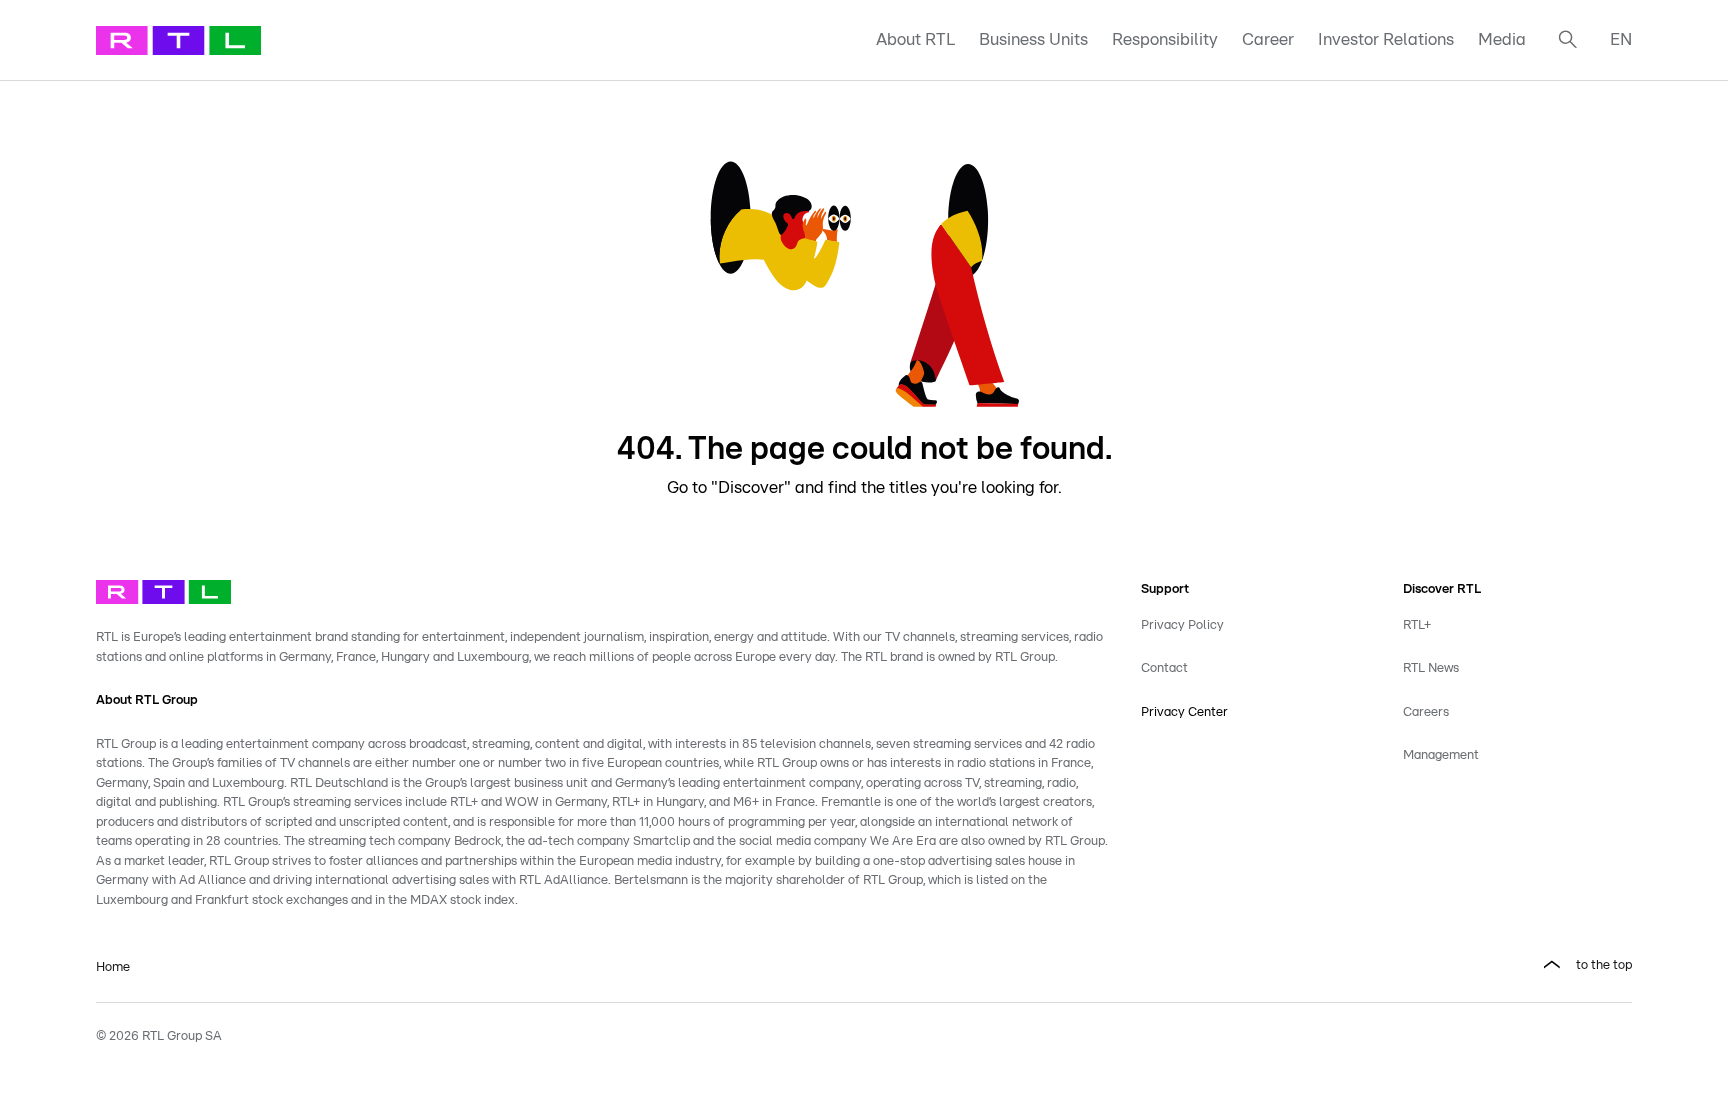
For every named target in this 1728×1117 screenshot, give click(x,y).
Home (113, 967)
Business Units (1033, 39)
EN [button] (1621, 39)
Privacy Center (1184, 712)
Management (1441, 755)
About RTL (915, 39)
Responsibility (1165, 39)
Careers (1426, 712)
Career (1268, 39)
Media (1502, 39)
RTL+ (1417, 625)
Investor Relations (1386, 39)
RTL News (1431, 668)
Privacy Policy (1182, 625)
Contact (1164, 668)
